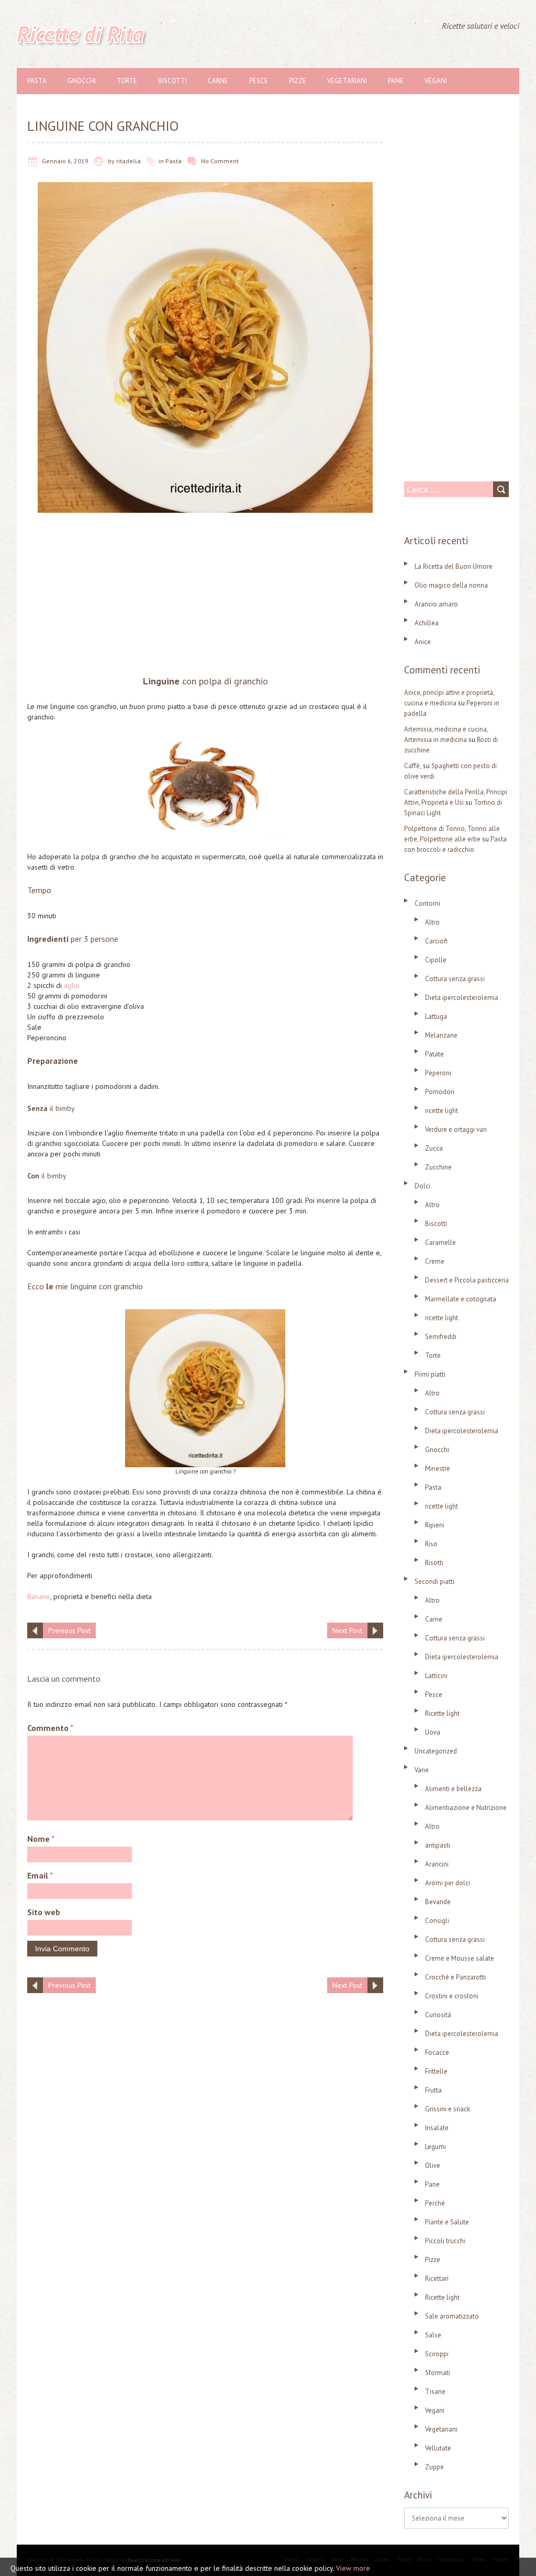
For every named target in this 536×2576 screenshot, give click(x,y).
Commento (50, 1728)
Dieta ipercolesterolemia (462, 998)
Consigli (437, 1921)
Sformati (438, 2373)
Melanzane (441, 1035)
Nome (41, 1839)
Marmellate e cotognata (461, 1299)
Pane (396, 81)
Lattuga (436, 1016)
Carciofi (436, 941)
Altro (432, 922)
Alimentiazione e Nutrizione (466, 1808)
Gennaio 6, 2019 (65, 161)
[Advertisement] (205, 597)
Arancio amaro (436, 604)
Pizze (298, 81)
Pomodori (440, 1092)
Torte (127, 81)
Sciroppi (437, 2354)
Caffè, (413, 766)
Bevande (438, 1902)
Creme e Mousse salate (460, 1958)
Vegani (436, 81)
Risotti (434, 1563)
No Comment (220, 161)
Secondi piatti (434, 1582)
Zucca (434, 1148)
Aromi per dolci (448, 1883)
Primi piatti (430, 1374)
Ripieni (435, 1525)
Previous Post (69, 1630)
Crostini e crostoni (452, 1996)
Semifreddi (441, 1337)
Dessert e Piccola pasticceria (467, 1280)
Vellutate (438, 2448)
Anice (423, 642)
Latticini (436, 1676)
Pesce (259, 81)
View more (353, 2568)
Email (40, 1875)
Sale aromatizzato (452, 2316)
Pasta (37, 81)
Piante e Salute (447, 2222)
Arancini (437, 1864)
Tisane (435, 2392)
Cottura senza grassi (455, 979)
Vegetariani (347, 81)
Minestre (438, 1469)
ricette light (442, 1111)
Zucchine (438, 1167)
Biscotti (172, 81)
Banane (39, 1596)
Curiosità (438, 2015)
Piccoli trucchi (445, 2241)
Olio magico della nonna (451, 585)
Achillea (427, 623)
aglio (72, 985)
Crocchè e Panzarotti (455, 1977)
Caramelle (440, 1242)
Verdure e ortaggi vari (456, 1129)
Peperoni (438, 1073)
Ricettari (437, 2279)
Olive (433, 2166)
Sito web (44, 1912)
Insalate (437, 2128)
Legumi (435, 2147)
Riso (431, 1544)
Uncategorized (436, 1751)
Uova (433, 1732)
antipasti (438, 1845)
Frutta (433, 2090)
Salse (433, 2335)
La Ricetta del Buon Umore (454, 566)
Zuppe (434, 2467)
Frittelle (436, 2071)
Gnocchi (82, 81)
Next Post (347, 1630)
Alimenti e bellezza (453, 1789)
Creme (435, 1261)
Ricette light (442, 1713)
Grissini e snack (448, 2109)
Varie (422, 1770)
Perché (435, 2203)
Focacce (437, 2052)
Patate (434, 1054)
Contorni (427, 903)
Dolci (422, 1186)
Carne (218, 81)
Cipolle (436, 960)
